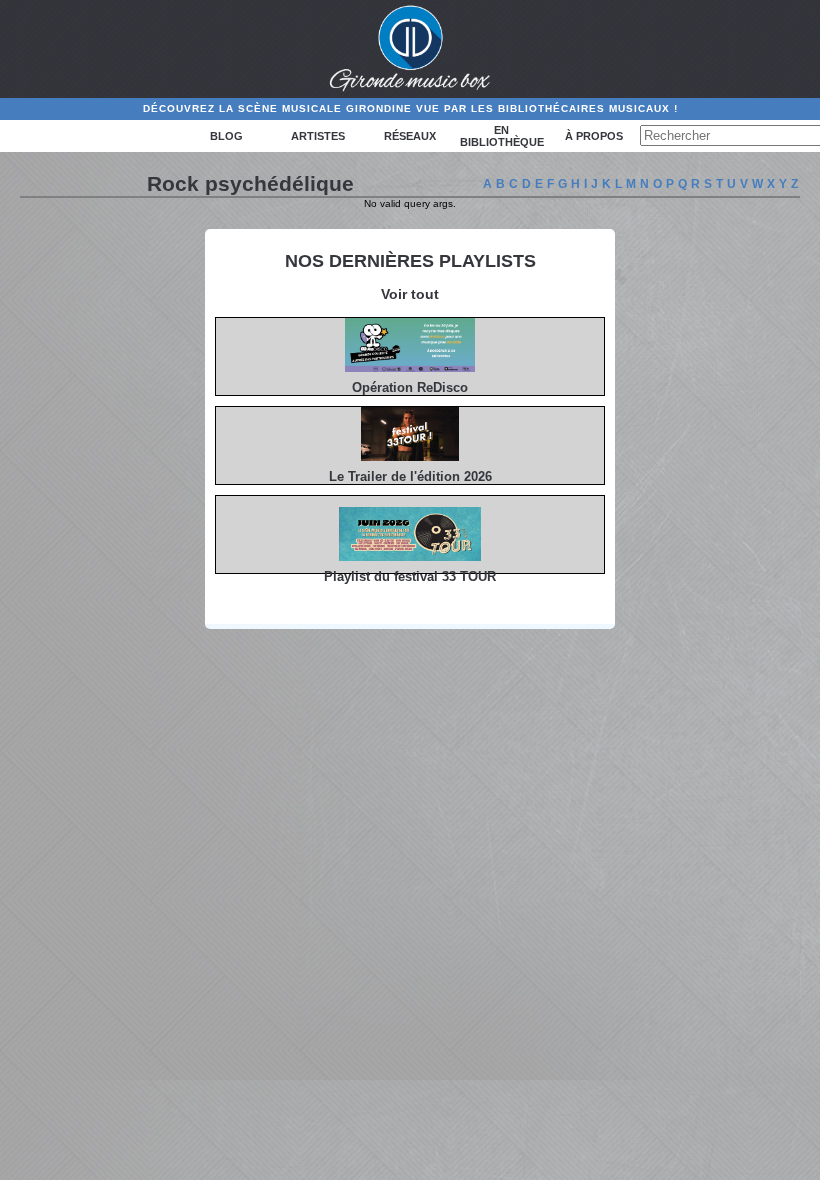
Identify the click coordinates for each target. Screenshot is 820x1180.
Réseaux (410, 136)
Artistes (318, 136)
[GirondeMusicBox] (410, 49)
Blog (226, 136)
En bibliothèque (502, 136)
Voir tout (410, 294)
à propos (594, 136)
